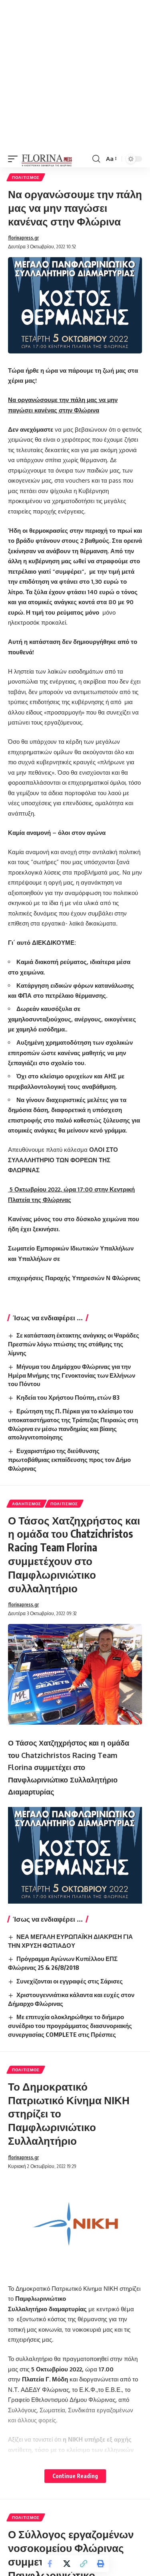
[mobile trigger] (15, 159)
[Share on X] (67, 2564)
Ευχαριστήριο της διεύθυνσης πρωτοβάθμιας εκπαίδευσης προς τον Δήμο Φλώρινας (69, 1460)
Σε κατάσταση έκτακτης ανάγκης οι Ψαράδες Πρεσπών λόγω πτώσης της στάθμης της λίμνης (74, 1344)
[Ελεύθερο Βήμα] (47, 159)
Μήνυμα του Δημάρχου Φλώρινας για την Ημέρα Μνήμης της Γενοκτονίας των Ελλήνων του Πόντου (72, 1375)
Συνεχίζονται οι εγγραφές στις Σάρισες (70, 1981)
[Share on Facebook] (50, 2564)
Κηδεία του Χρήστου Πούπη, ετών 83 (68, 1397)
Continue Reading (75, 2476)
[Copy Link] (84, 2564)
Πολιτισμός (26, 177)
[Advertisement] (75, 75)
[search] (96, 159)
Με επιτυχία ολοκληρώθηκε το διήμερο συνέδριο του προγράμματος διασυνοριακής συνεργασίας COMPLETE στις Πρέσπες (70, 2026)
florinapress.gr (23, 238)
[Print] (100, 2564)
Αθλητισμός (27, 1504)
